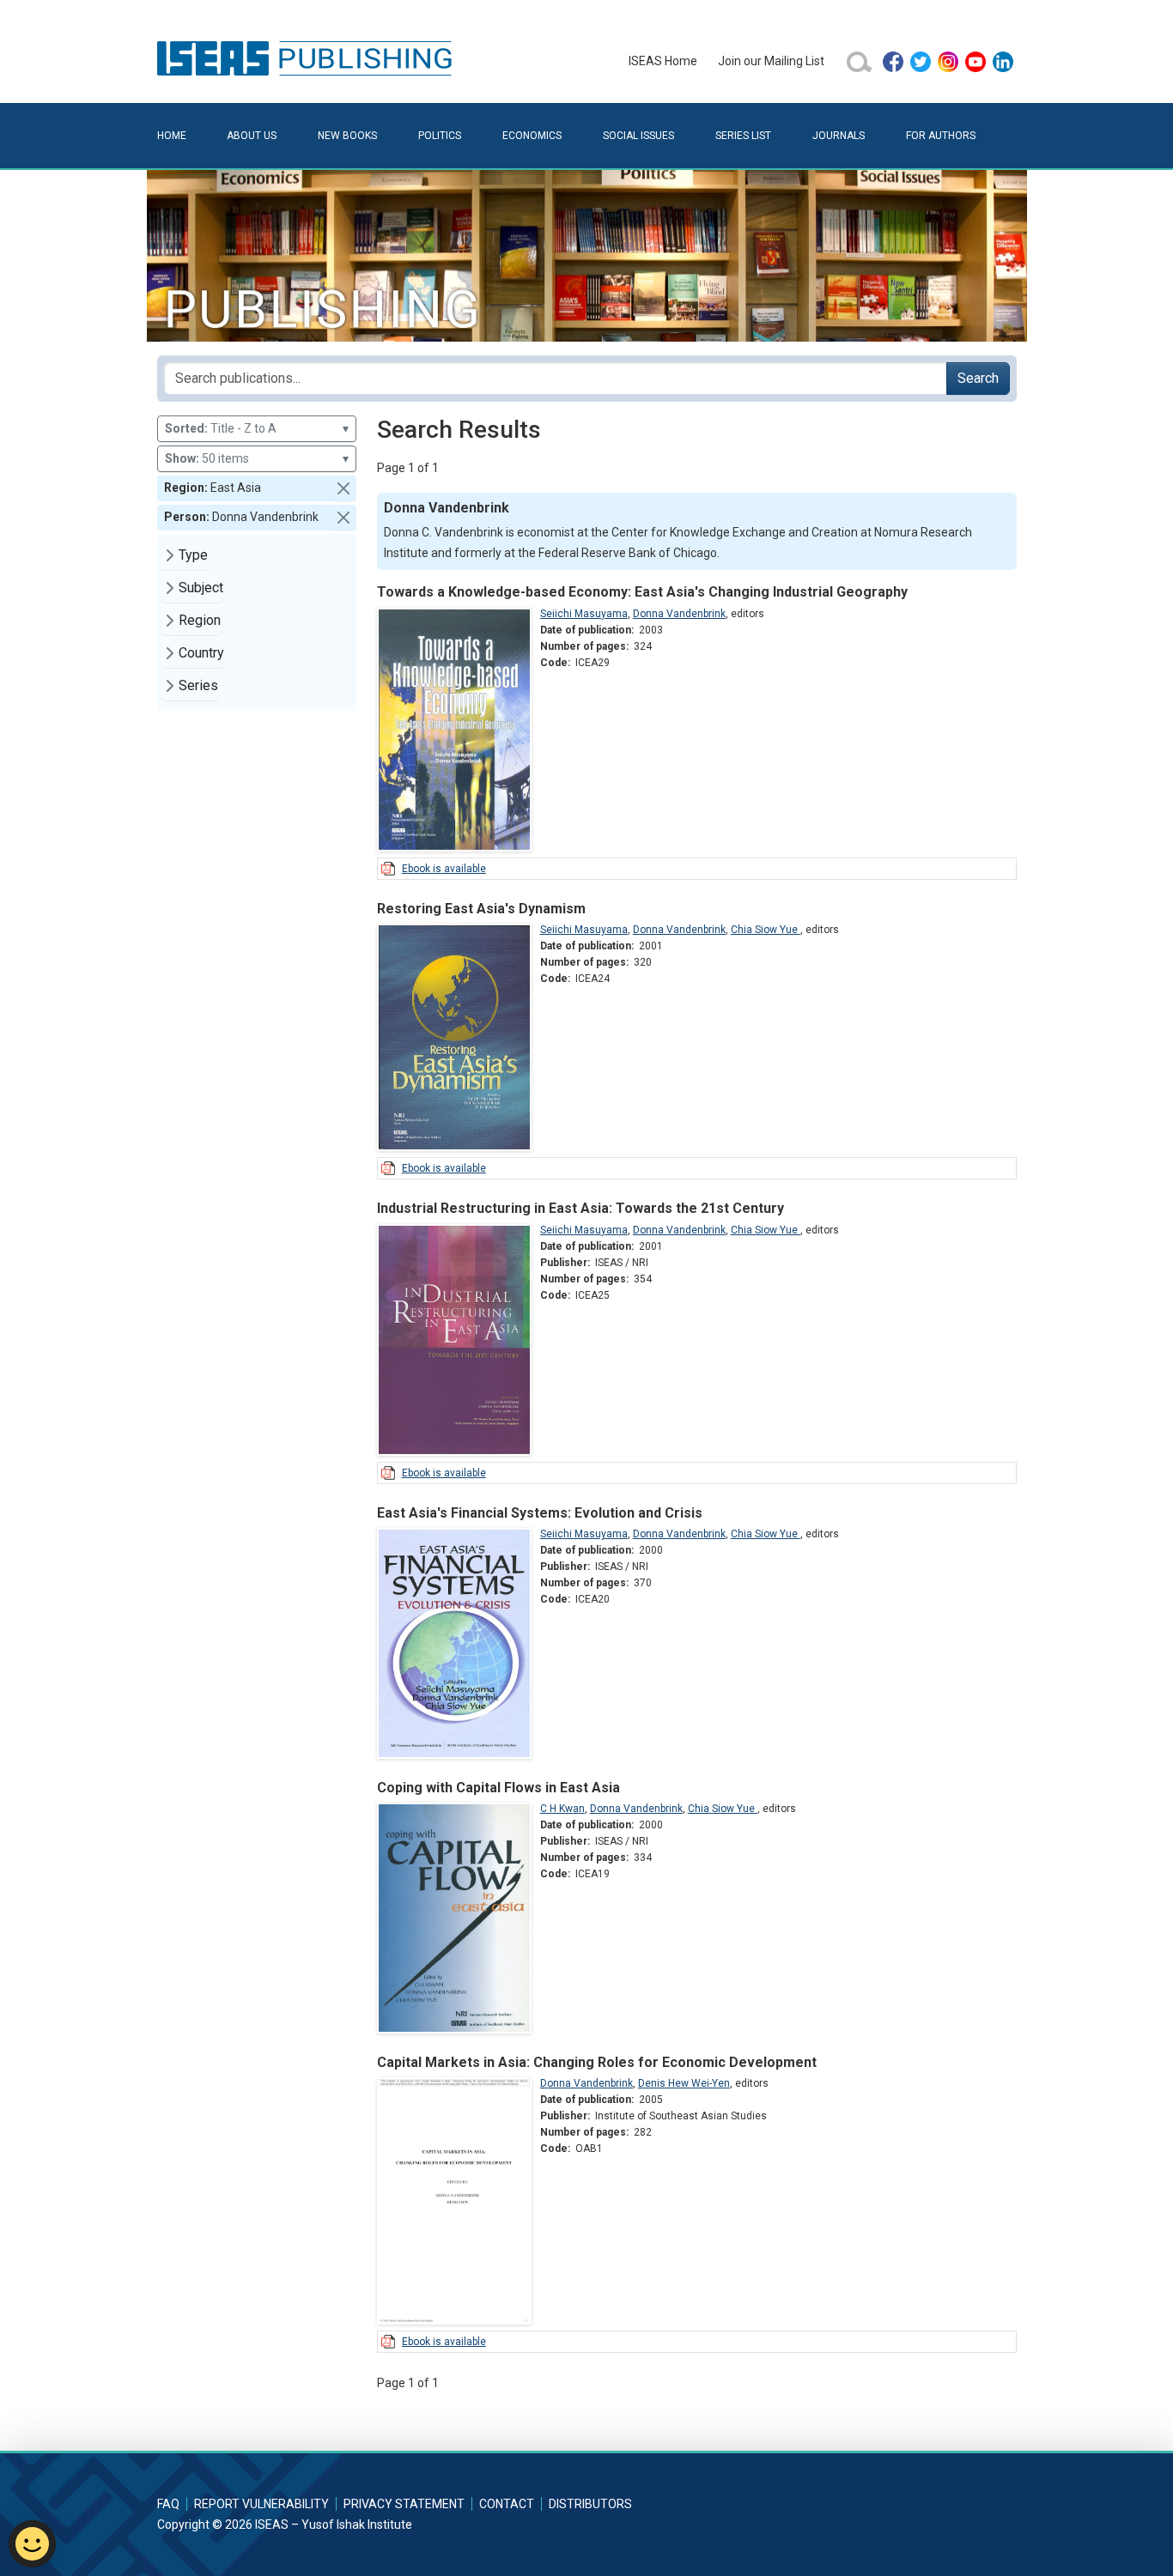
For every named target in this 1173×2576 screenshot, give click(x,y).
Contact (507, 2504)
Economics (532, 136)
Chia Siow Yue (766, 930)
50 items (257, 458)
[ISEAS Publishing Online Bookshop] (307, 58)
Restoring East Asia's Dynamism (481, 909)
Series (198, 685)
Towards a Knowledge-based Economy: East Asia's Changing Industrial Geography (642, 592)
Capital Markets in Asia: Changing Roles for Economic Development (597, 2062)
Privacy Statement (404, 2504)
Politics (440, 136)
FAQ (168, 2504)
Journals (839, 136)
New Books (347, 136)
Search (978, 378)
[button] (343, 488)
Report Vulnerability (261, 2504)
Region (200, 620)
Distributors (590, 2504)
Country (201, 653)
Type (193, 555)
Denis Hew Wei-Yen (684, 2083)
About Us (252, 136)
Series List (743, 136)
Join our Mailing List (771, 61)
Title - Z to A (257, 428)
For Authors (941, 136)
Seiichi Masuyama (584, 614)
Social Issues (638, 136)
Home (172, 136)
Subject (201, 588)
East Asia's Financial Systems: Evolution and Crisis (540, 1513)
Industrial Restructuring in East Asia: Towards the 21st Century (580, 1208)
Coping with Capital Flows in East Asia (498, 1788)
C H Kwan (562, 1809)
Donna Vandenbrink (679, 614)
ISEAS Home (663, 61)
